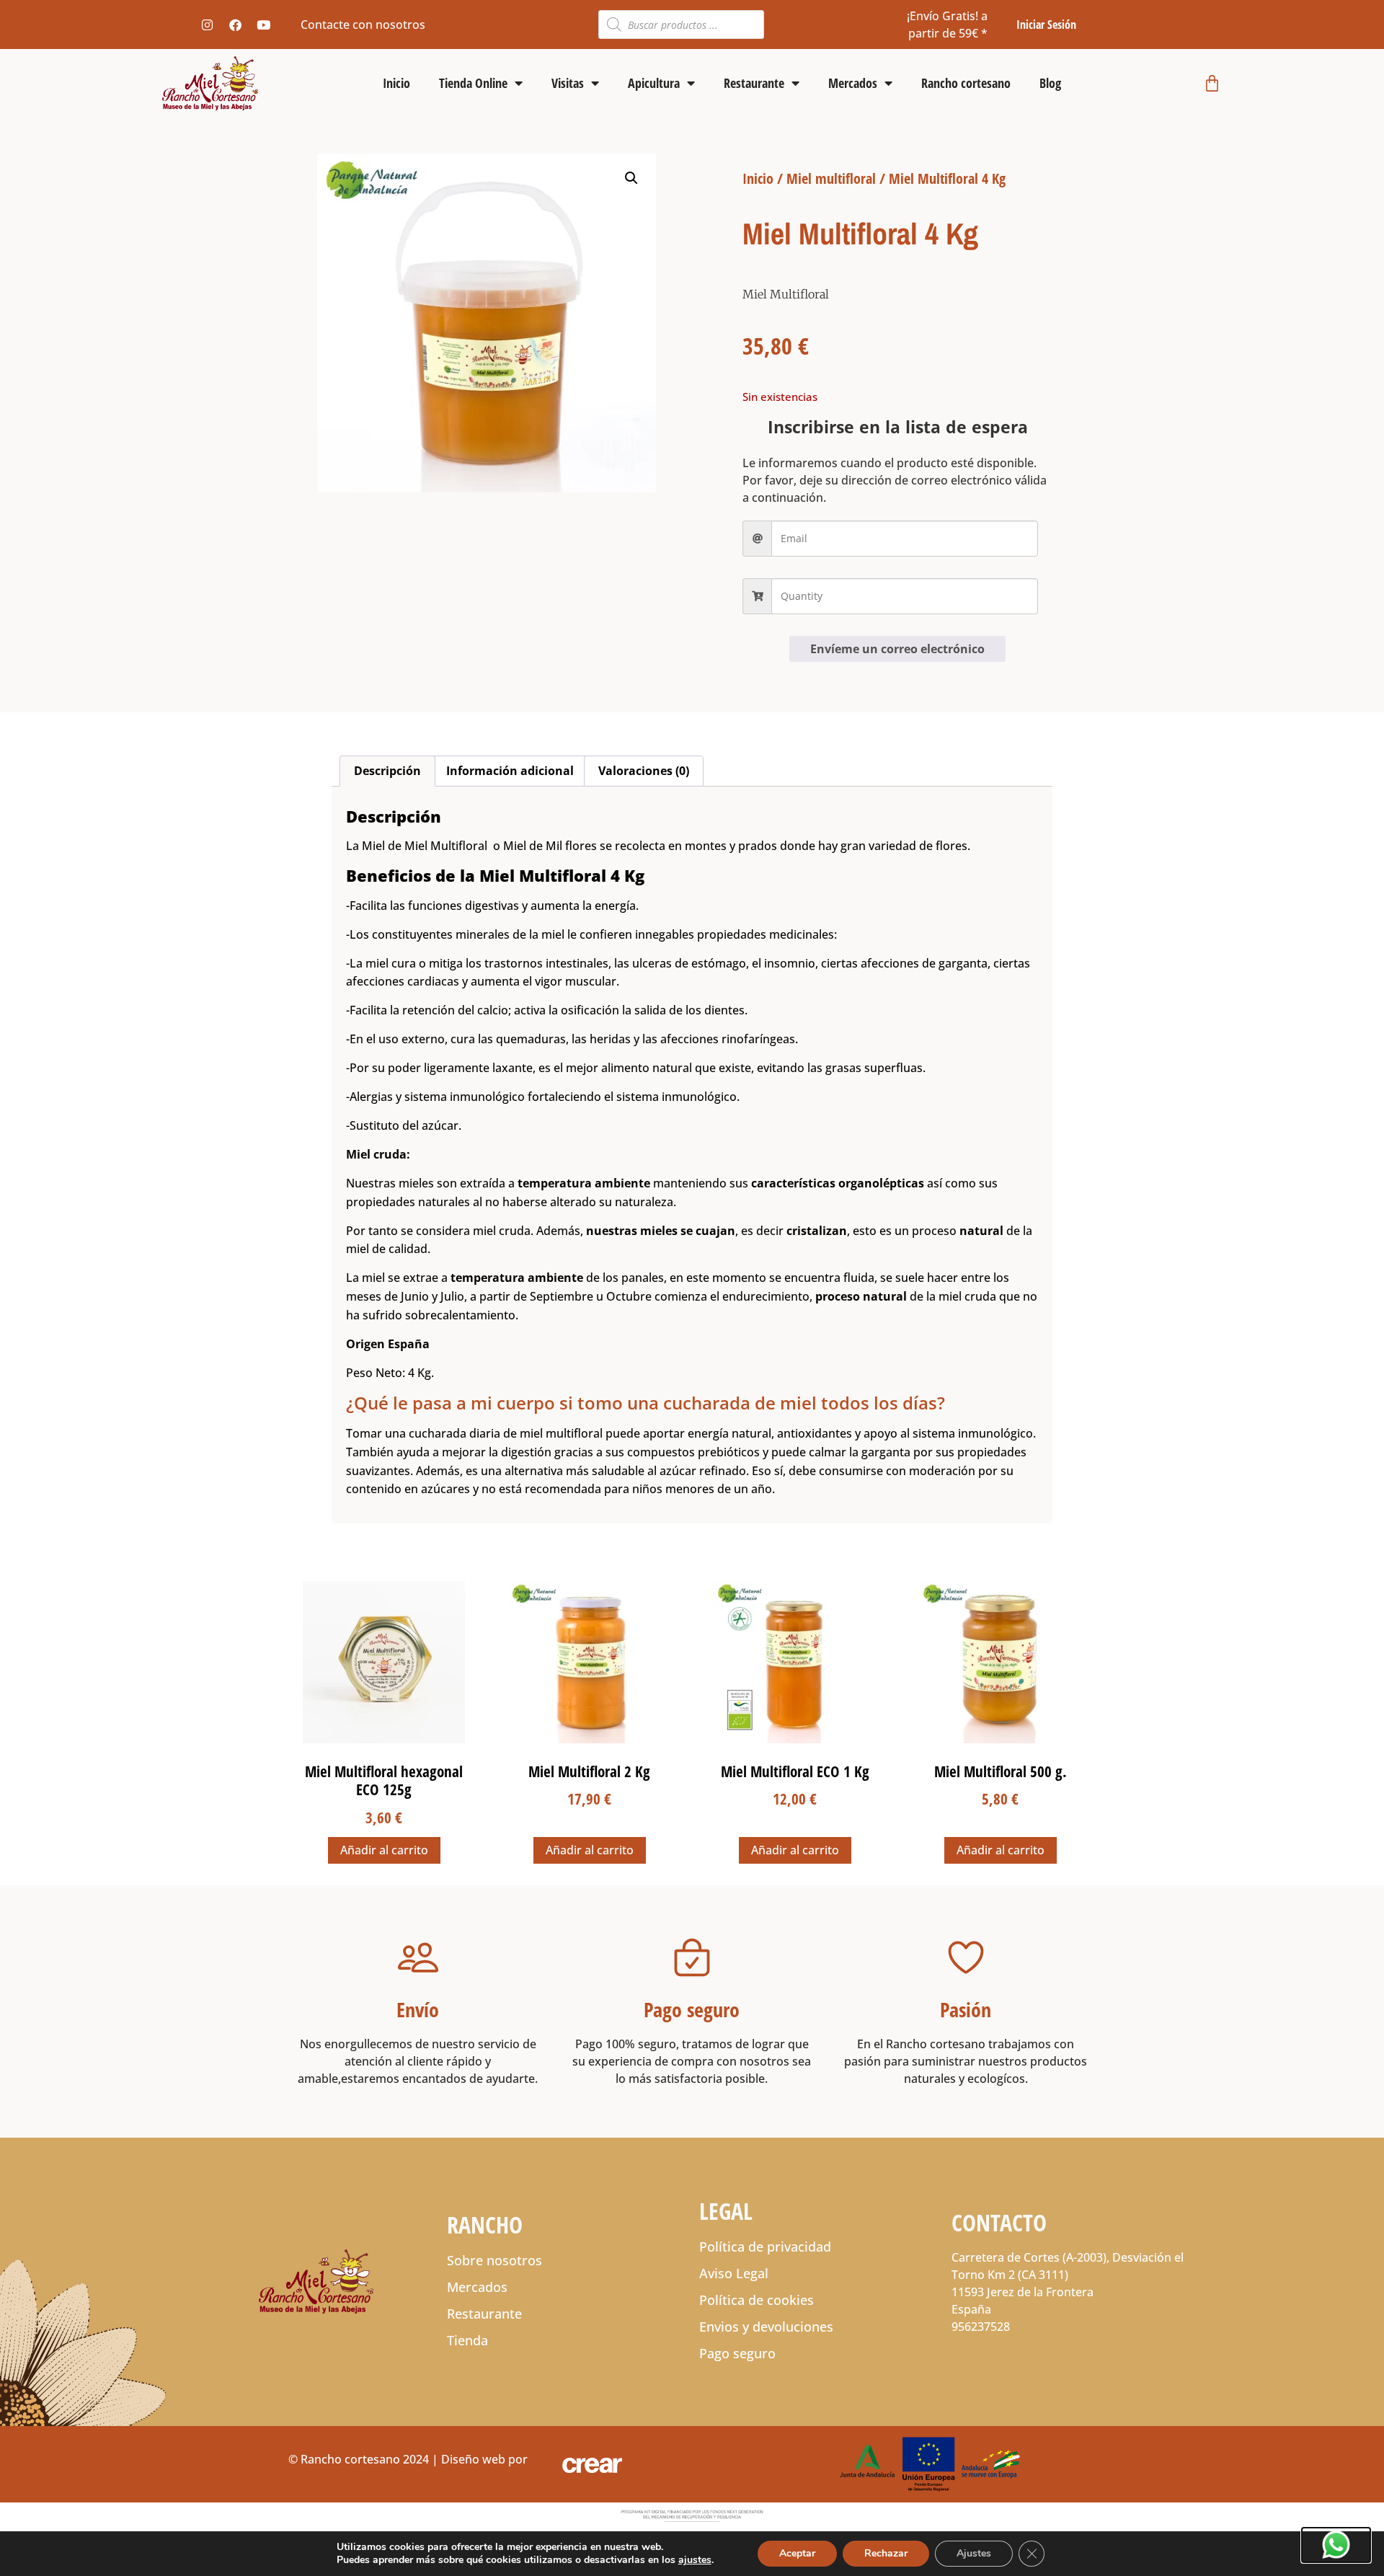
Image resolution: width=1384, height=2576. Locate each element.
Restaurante (754, 83)
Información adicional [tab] (510, 771)
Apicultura (654, 83)
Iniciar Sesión (1046, 25)
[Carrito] (1212, 83)
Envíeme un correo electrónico (897, 649)
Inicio (396, 83)
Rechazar (886, 2553)
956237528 (981, 2327)
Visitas (568, 83)
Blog (1050, 83)
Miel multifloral (831, 178)
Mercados (853, 83)
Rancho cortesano (966, 83)
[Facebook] (235, 25)
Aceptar (797, 2553)
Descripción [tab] (387, 771)
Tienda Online (473, 83)
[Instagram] (207, 25)
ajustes (695, 2560)
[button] (631, 178)
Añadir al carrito (384, 1850)
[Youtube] (263, 25)
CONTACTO (999, 2222)
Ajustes (974, 2553)
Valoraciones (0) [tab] (644, 771)
